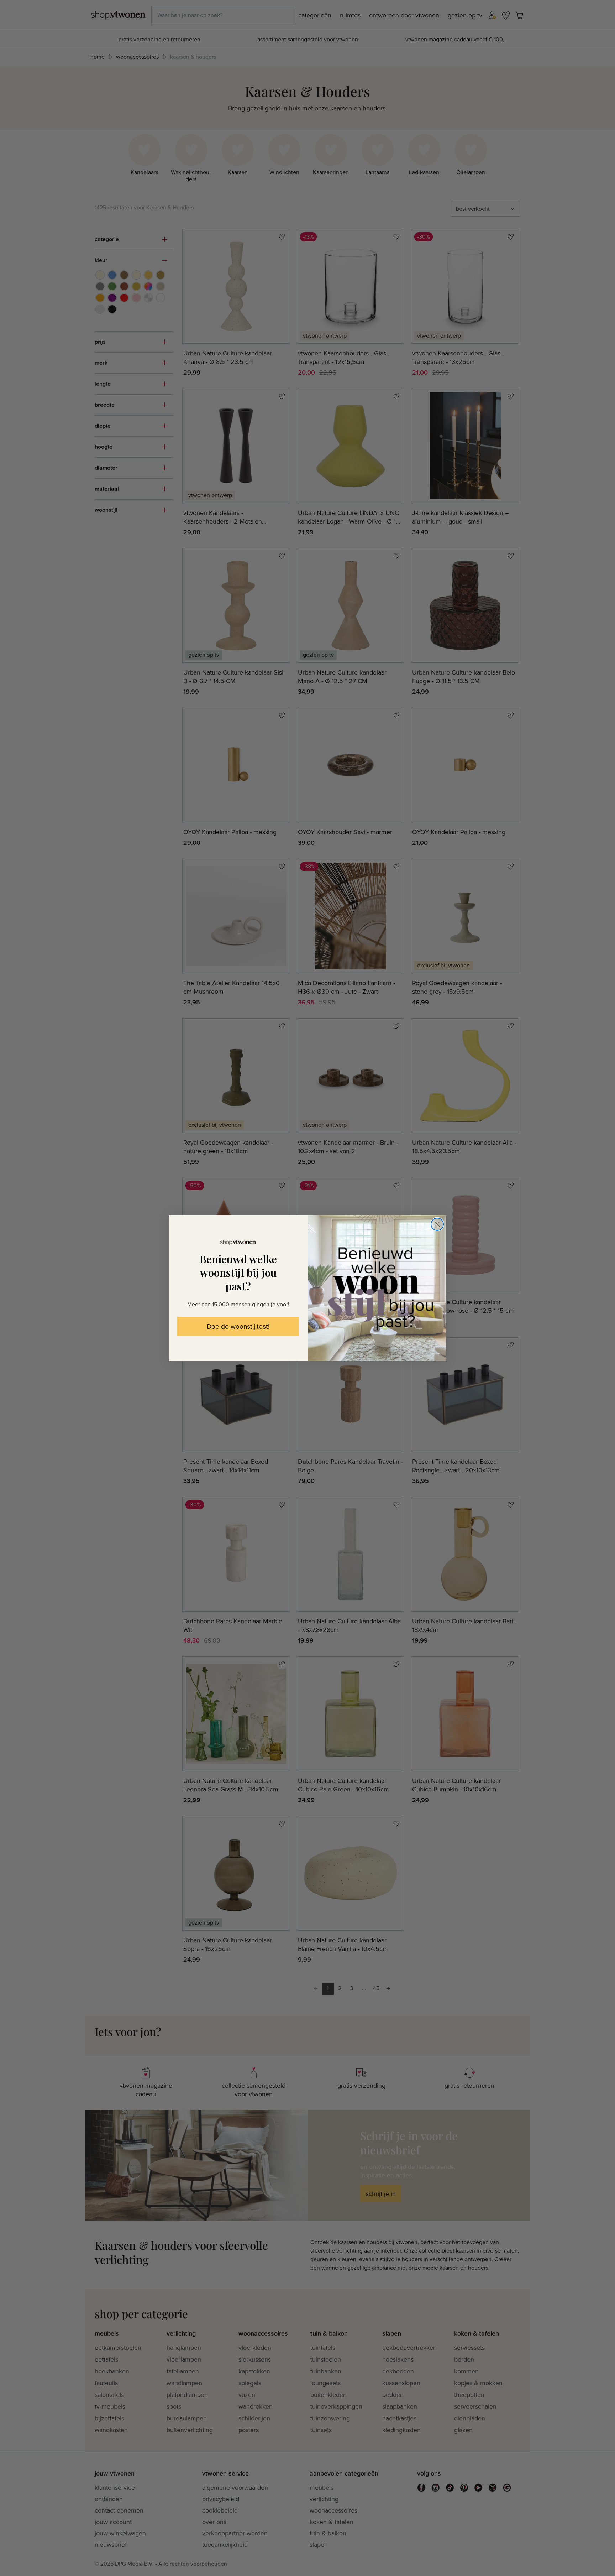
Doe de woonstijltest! (238, 1327)
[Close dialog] (437, 1224)
